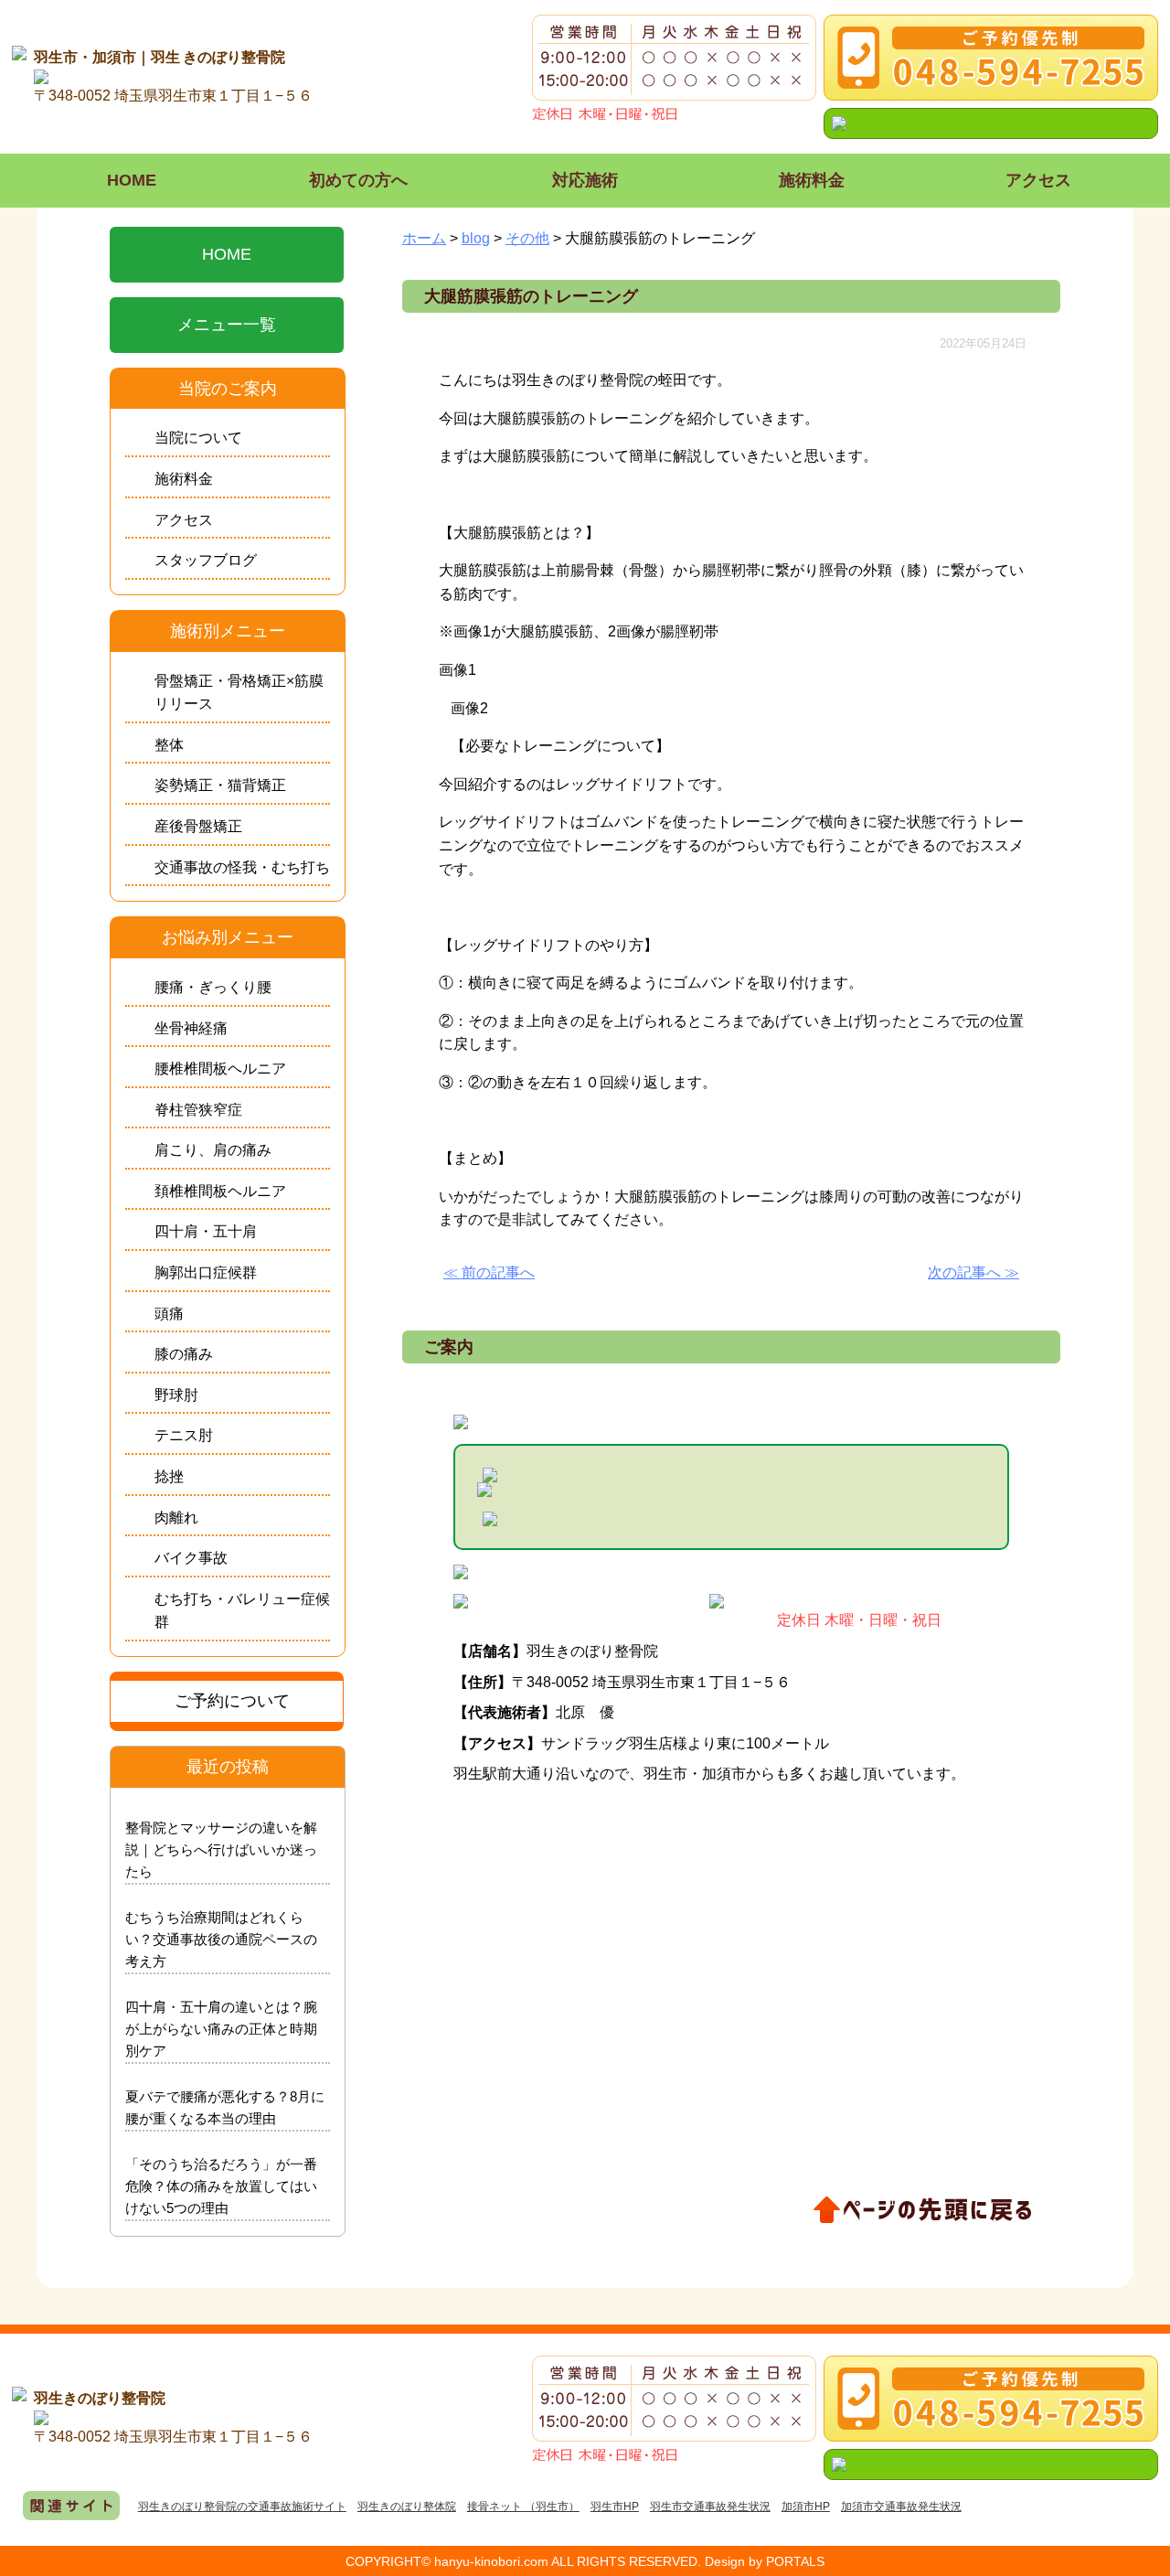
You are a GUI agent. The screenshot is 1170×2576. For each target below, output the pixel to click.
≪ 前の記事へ (489, 1272)
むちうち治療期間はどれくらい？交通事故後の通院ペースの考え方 (221, 1939)
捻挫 (169, 1476)
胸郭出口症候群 (206, 1272)
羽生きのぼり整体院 (407, 2507)
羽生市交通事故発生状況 (710, 2507)
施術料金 (812, 180)
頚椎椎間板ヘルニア (220, 1191)
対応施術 (585, 180)
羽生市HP (615, 2507)
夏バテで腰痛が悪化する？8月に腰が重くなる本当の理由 (225, 2107)
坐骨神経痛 (191, 1028)
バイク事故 (191, 1558)
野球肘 (176, 1395)
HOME (132, 180)
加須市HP (806, 2507)
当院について (198, 438)
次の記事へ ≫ (973, 1272)
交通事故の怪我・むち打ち (242, 867)
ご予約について (232, 1701)
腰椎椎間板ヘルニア (220, 1069)
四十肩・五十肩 (206, 1231)
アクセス (1038, 180)
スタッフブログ (206, 560)
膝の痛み (184, 1354)
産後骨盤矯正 (198, 826)
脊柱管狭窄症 (198, 1110)
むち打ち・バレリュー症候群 (242, 1611)
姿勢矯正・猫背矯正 (220, 785)
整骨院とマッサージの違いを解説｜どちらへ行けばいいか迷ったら (221, 1849)
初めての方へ (358, 180)
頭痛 (169, 1314)
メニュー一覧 (227, 325)
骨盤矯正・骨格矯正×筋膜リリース (239, 693)
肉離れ (176, 1518)
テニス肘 (184, 1435)
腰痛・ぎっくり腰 (213, 987)
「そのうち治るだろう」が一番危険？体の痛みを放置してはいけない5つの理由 (221, 2186)
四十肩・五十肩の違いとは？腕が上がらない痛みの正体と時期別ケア (221, 2029)
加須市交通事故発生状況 (901, 2507)
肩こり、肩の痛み (213, 1150)
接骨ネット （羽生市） (523, 2507)
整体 (169, 745)
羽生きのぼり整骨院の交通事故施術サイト (242, 2507)
